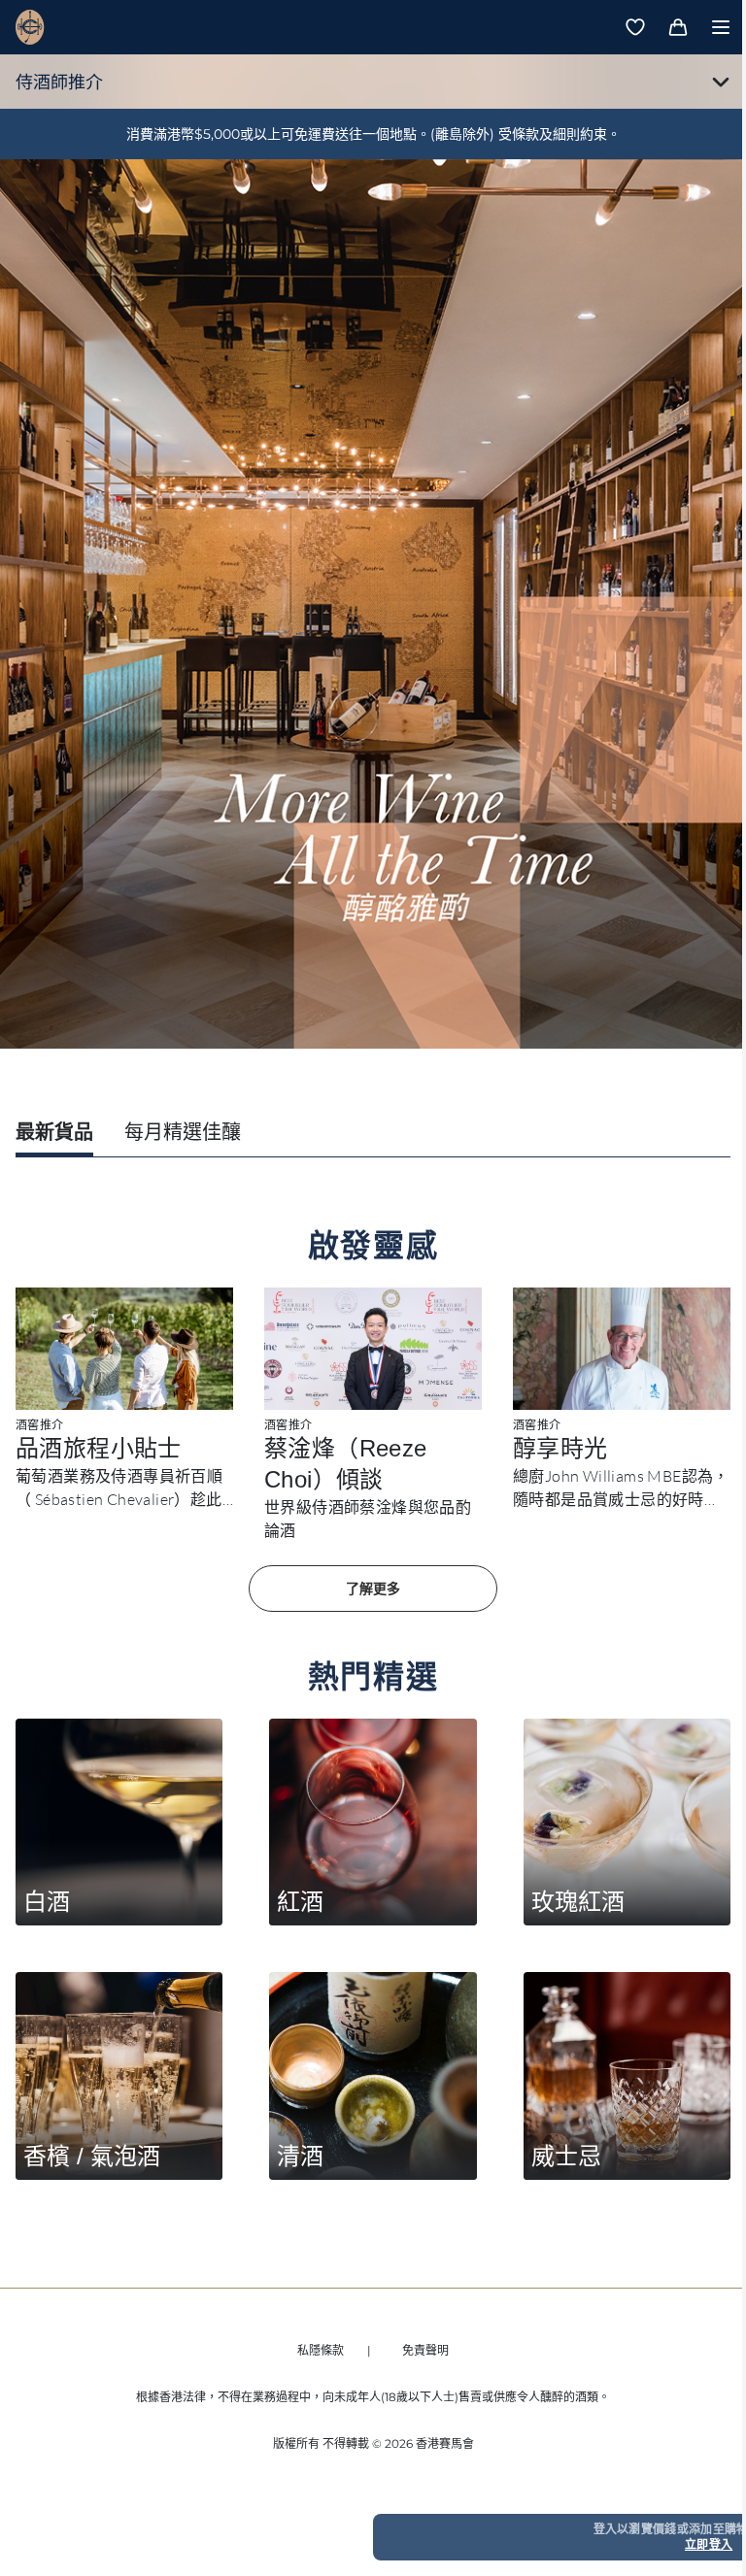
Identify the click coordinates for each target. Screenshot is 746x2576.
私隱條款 (321, 2350)
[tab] (54, 1134)
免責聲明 (425, 2350)
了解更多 (373, 1589)
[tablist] (373, 1134)
